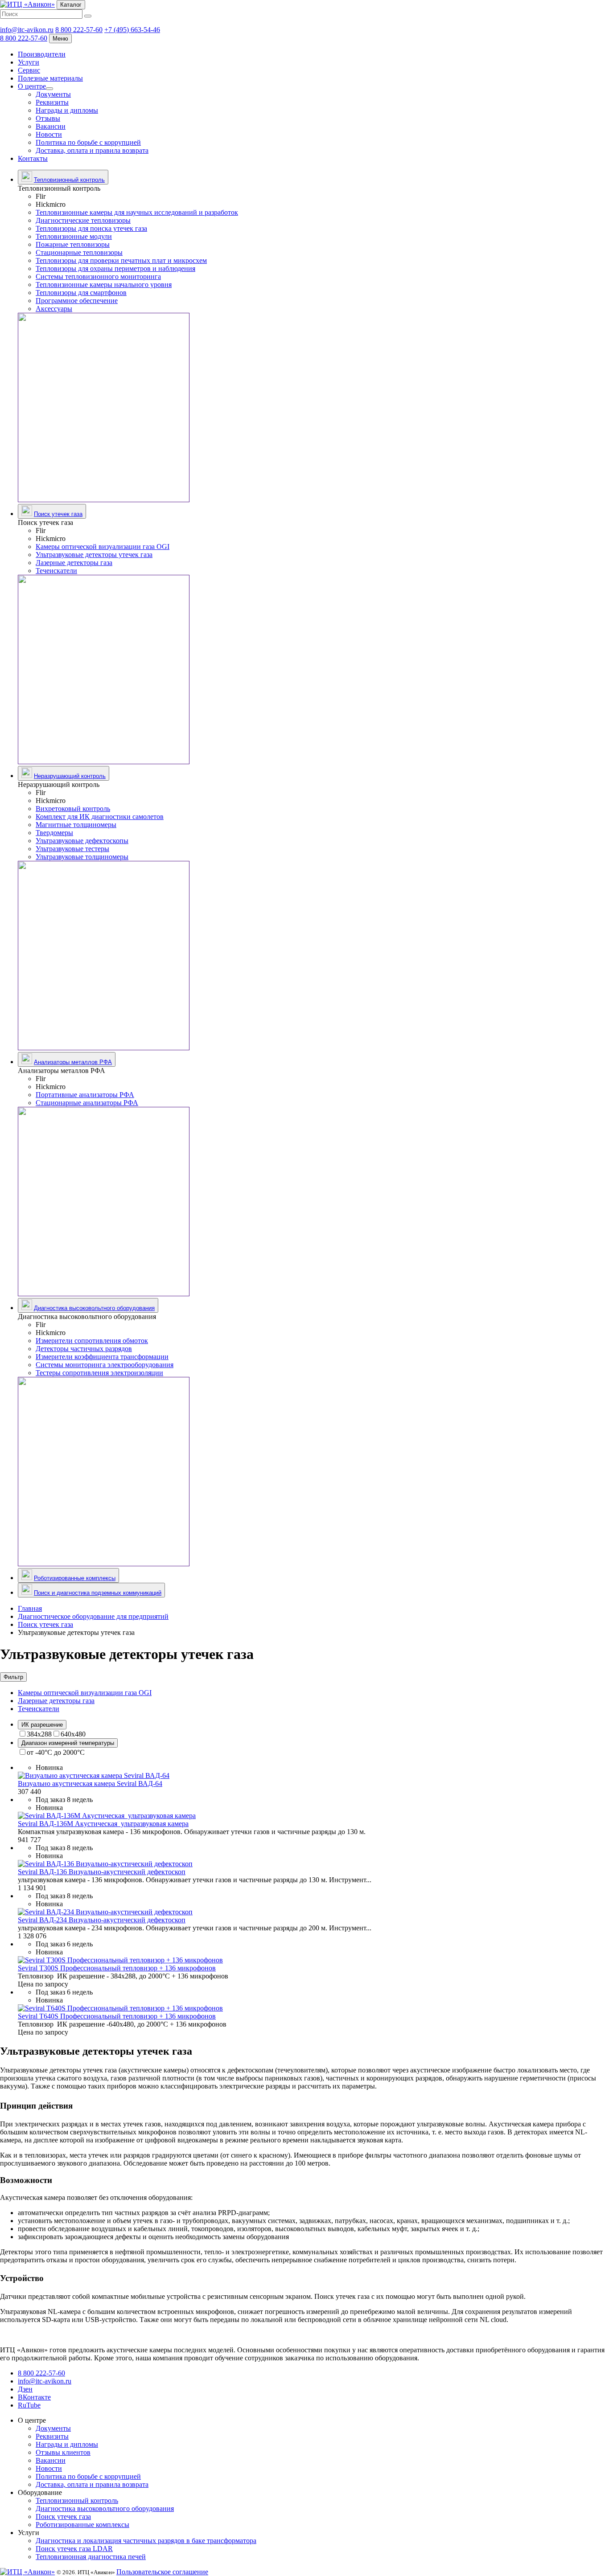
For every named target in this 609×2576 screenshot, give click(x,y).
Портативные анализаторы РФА (85, 1095)
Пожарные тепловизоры (73, 244)
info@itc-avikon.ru (27, 30)
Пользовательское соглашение (162, 2572)
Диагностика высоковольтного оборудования (94, 1308)
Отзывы (48, 118)
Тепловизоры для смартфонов (81, 293)
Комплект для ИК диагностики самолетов (100, 817)
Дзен (25, 2389)
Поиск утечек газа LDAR (74, 2549)
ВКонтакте (34, 2397)
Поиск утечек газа (58, 514)
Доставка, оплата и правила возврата (92, 150)
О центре (32, 86)
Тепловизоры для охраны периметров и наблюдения (115, 268)
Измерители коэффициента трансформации (102, 1357)
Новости (49, 134)
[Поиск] (88, 16)
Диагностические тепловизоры (83, 220)
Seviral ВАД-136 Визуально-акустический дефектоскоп (102, 1872)
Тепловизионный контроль (69, 180)
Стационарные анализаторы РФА (87, 1103)
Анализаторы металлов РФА (73, 1062)
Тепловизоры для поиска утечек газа (91, 228)
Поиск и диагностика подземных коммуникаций (98, 1593)
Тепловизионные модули (74, 236)
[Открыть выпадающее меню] (49, 89)
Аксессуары (54, 309)
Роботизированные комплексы (75, 1578)
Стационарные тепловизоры (79, 252)
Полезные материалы (50, 78)
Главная (30, 1608)
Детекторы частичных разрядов (84, 1349)
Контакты (33, 158)
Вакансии (51, 126)
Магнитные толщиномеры (76, 825)
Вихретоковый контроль (73, 809)
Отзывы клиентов (63, 2452)
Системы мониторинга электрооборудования (105, 1365)
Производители (42, 54)
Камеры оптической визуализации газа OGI (103, 547)
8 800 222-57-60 (79, 30)
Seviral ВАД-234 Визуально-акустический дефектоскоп (102, 1920)
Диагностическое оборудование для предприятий (93, 1616)
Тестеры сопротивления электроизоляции (99, 1373)
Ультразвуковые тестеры (72, 849)
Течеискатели (56, 571)
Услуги (29, 62)
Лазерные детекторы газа (74, 563)
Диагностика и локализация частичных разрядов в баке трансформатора (146, 2541)
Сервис (29, 70)
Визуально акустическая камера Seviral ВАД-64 (90, 1784)
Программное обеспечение (77, 301)
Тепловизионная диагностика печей (91, 2557)
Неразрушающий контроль (70, 776)
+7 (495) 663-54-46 (132, 30)
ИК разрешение (42, 1725)
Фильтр (13, 1677)
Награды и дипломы (67, 110)
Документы (53, 94)
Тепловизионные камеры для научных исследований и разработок (137, 212)
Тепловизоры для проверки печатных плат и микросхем (121, 260)
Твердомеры (54, 833)
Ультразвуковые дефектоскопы (82, 841)
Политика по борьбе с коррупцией (88, 142)
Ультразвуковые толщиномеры (82, 857)
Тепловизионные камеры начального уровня (104, 285)
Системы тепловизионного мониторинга (98, 276)
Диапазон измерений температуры (68, 1743)
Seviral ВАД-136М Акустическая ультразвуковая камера (103, 1824)
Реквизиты (52, 102)
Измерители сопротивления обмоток (92, 1341)
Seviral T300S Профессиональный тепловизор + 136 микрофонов (117, 1968)
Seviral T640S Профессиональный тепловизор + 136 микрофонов (117, 2016)
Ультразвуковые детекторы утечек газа (94, 555)
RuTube (29, 2405)
